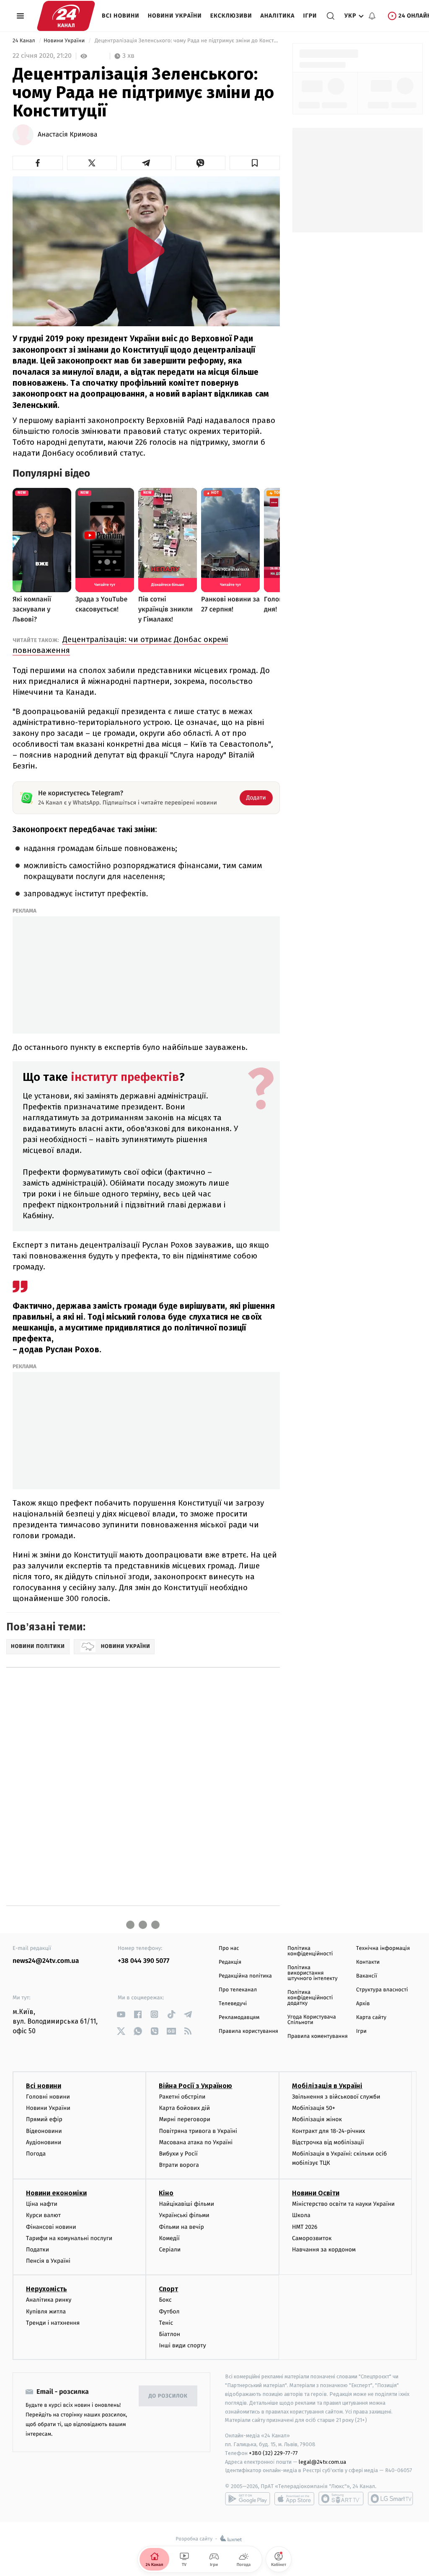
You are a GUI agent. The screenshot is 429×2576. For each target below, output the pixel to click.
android (248, 2499)
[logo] (66, 16)
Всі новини (121, 16)
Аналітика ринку (49, 2300)
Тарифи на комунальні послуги (69, 2238)
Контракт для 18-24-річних (328, 2131)
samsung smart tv (390, 2499)
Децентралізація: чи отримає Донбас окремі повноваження (120, 645)
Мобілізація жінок (317, 2119)
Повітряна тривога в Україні (198, 2131)
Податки (37, 2250)
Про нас (229, 1948)
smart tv (341, 2499)
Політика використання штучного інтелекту (313, 1973)
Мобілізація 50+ (314, 2108)
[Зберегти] (255, 163)
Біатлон (169, 2334)
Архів (363, 2004)
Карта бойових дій (184, 2108)
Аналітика (278, 16)
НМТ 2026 (305, 2227)
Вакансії (367, 1976)
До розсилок (168, 2396)
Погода (36, 2154)
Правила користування (248, 2031)
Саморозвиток (312, 2238)
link (121, 2014)
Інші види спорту (182, 2345)
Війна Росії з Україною (195, 2086)
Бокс (165, 2300)
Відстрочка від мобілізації (328, 2142)
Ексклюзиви (231, 16)
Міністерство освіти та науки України (343, 2204)
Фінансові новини (51, 2227)
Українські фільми (184, 2215)
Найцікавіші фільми (186, 2204)
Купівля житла (46, 2312)
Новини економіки (56, 2193)
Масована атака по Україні (196, 2142)
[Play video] (146, 250)
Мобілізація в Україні (327, 2086)
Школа (301, 2215)
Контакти (368, 1962)
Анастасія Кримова (67, 135)
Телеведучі (233, 2004)
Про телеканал (238, 1990)
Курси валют (43, 2215)
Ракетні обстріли (182, 2097)
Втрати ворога (179, 2165)
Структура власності (382, 1990)
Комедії (169, 2238)
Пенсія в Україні (48, 2261)
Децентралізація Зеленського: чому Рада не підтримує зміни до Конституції (186, 41)
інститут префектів (123, 1077)
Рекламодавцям (239, 2018)
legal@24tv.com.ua (322, 2462)
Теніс (166, 2323)
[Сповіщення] (372, 16)
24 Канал (25, 41)
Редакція (230, 1962)
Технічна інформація (383, 1948)
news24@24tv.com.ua (46, 1961)
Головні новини (48, 2097)
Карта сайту (371, 2018)
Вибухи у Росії (178, 2154)
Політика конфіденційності (310, 1951)
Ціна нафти (42, 2204)
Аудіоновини (44, 2142)
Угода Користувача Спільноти (312, 2020)
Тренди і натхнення (53, 2323)
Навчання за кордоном (324, 2250)
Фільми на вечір (181, 2227)
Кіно (166, 2193)
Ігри (310, 16)
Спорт (168, 2289)
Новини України (175, 16)
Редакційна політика (245, 1976)
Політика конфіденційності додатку (310, 1998)
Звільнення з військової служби (336, 2097)
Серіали (170, 2250)
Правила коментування (318, 2036)
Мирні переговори (184, 2119)
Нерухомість (47, 2289)
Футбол (169, 2312)
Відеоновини (44, 2131)
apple (294, 2499)
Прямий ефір (44, 2119)
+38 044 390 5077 (143, 1961)
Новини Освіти (316, 2193)
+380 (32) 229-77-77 (273, 2453)
